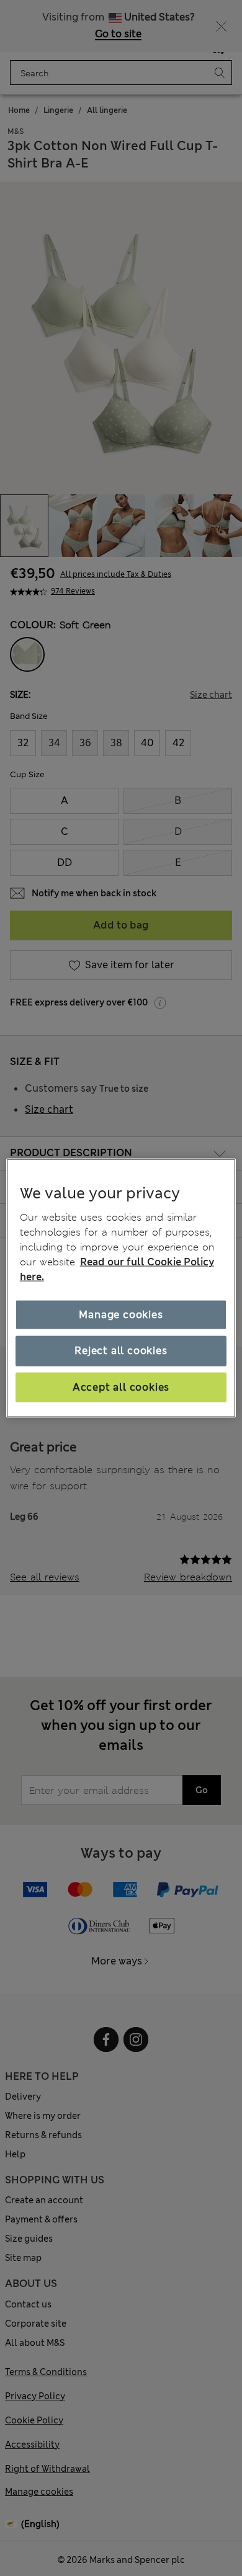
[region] (121, 1288)
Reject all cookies (121, 1351)
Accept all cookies (121, 1387)
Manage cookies (121, 1315)
